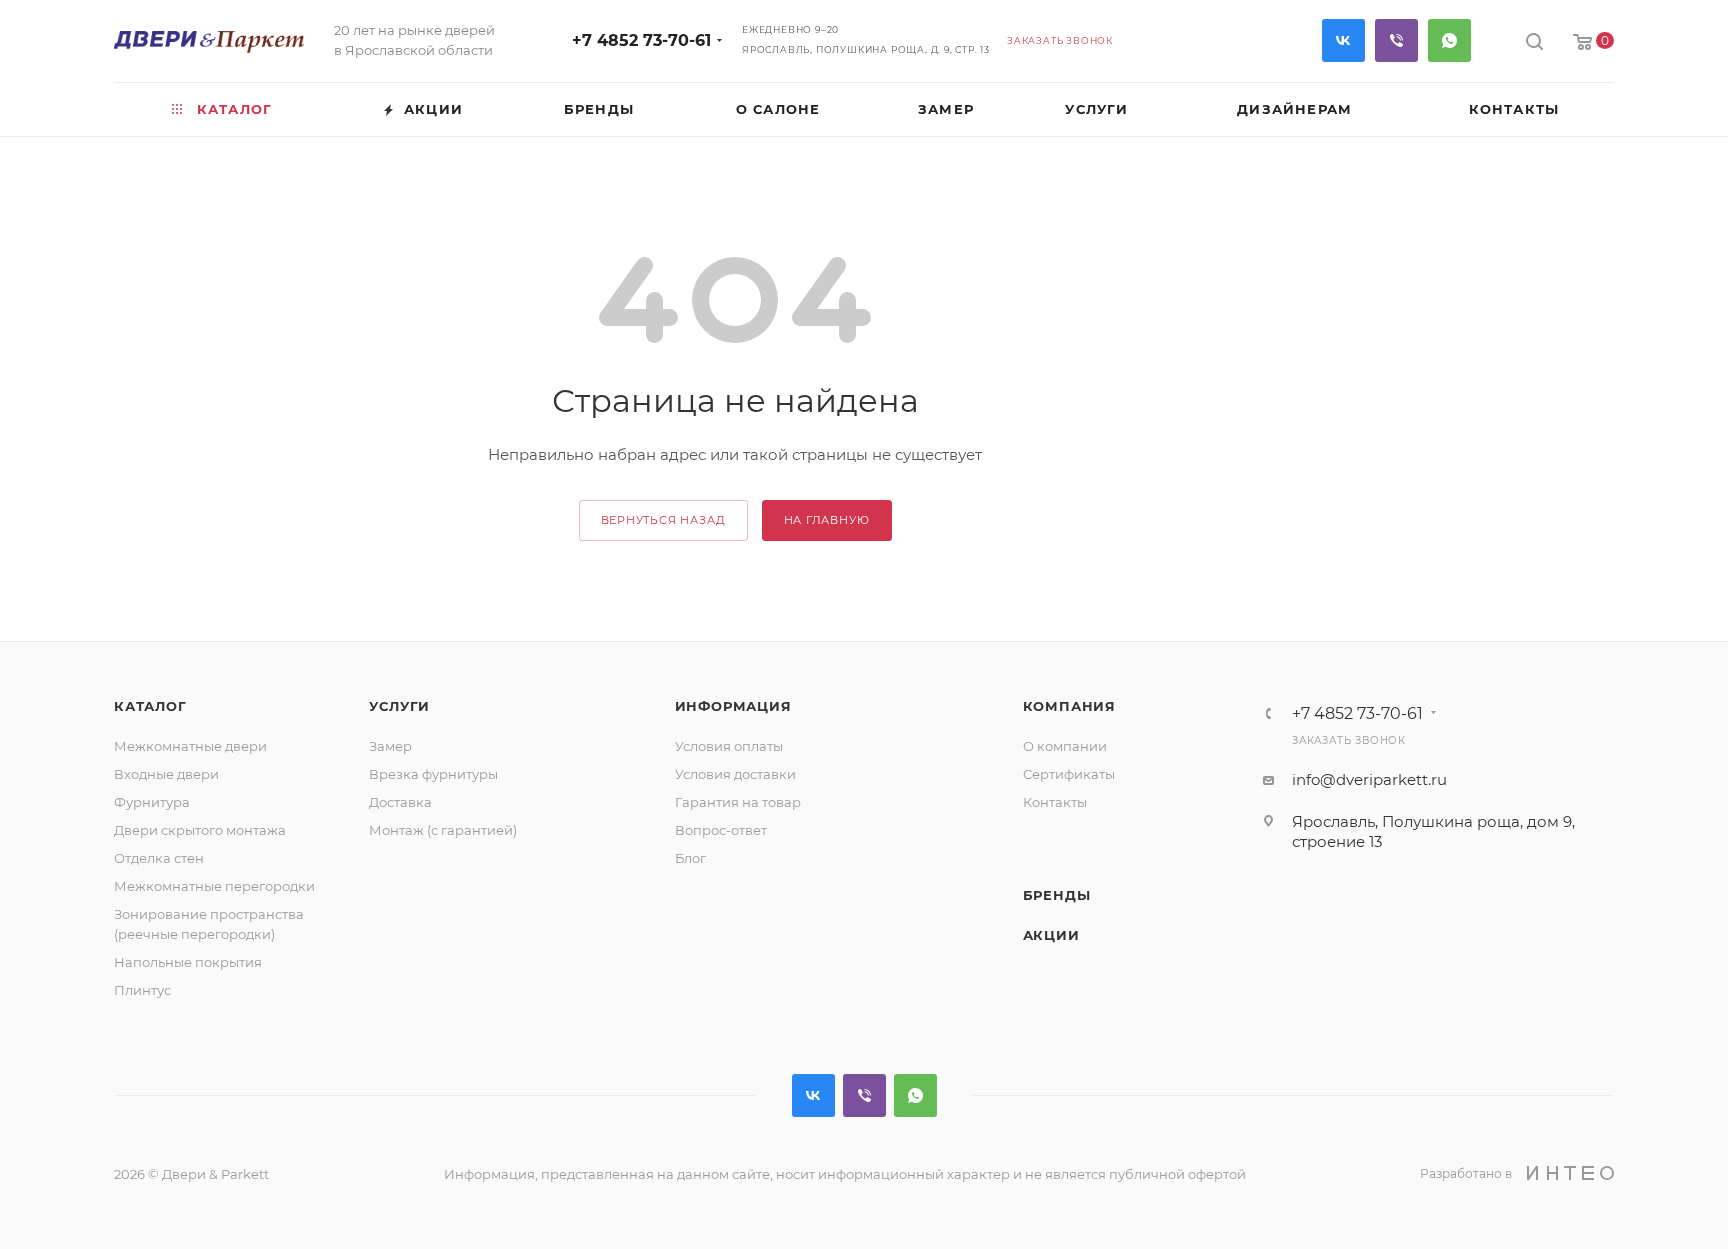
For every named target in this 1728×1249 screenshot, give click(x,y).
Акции (1051, 935)
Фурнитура (152, 802)
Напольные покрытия (188, 962)
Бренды (1057, 895)
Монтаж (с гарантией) (443, 830)
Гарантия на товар (738, 802)
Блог (690, 858)
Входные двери (166, 774)
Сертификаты (1069, 774)
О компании (1065, 746)
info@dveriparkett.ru (1369, 779)
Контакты (1055, 802)
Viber (1396, 40)
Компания (1069, 706)
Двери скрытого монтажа (200, 830)
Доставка (400, 802)
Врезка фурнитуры (433, 774)
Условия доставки (735, 774)
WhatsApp (1449, 40)
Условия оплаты (729, 746)
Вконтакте (1343, 40)
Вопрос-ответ (721, 830)
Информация (733, 706)
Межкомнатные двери (190, 746)
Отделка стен (159, 858)
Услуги (399, 706)
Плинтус (142, 990)
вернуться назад (663, 520)
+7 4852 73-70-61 (641, 40)
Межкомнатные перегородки (214, 886)
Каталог (150, 706)
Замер (390, 746)
